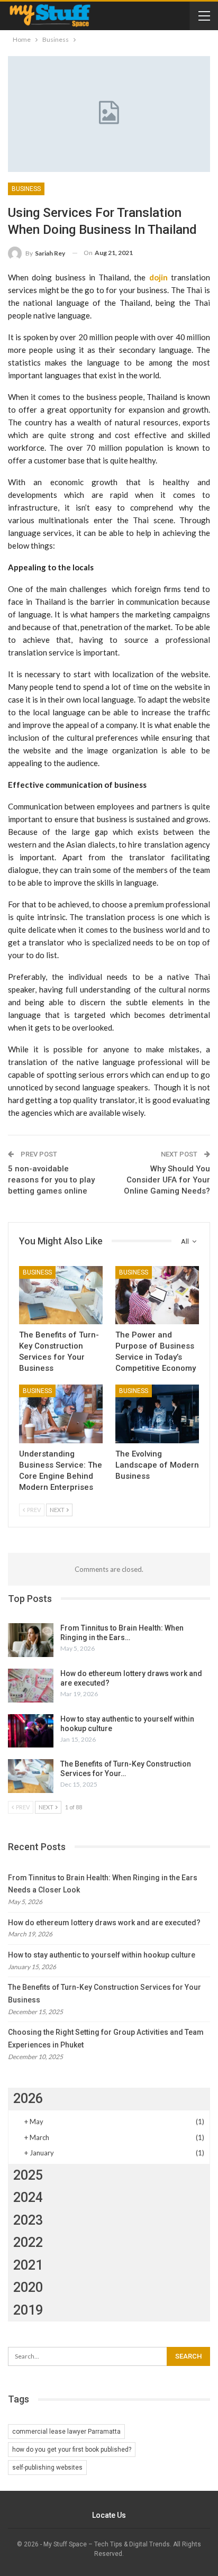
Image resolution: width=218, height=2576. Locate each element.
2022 (28, 2242)
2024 (28, 2197)
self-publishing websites (47, 2468)
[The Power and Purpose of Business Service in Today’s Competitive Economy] (157, 1295)
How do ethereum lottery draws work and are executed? (104, 1923)
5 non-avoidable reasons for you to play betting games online (51, 1180)
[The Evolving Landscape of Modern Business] (157, 1414)
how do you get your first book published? (72, 2450)
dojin (158, 277)
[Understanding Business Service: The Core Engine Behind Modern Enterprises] (61, 1414)
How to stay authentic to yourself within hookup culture (102, 1955)
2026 (28, 2099)
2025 (28, 2175)
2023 (28, 2220)
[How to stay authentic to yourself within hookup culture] (31, 1731)
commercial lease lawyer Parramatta (66, 2432)
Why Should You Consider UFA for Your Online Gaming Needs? (167, 1180)
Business (26, 189)
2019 (28, 2310)
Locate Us (109, 2515)
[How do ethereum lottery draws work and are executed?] (31, 1686)
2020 (28, 2287)
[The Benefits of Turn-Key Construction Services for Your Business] (61, 1295)
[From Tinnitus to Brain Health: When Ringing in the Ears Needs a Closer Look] (31, 1640)
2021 (28, 2265)
